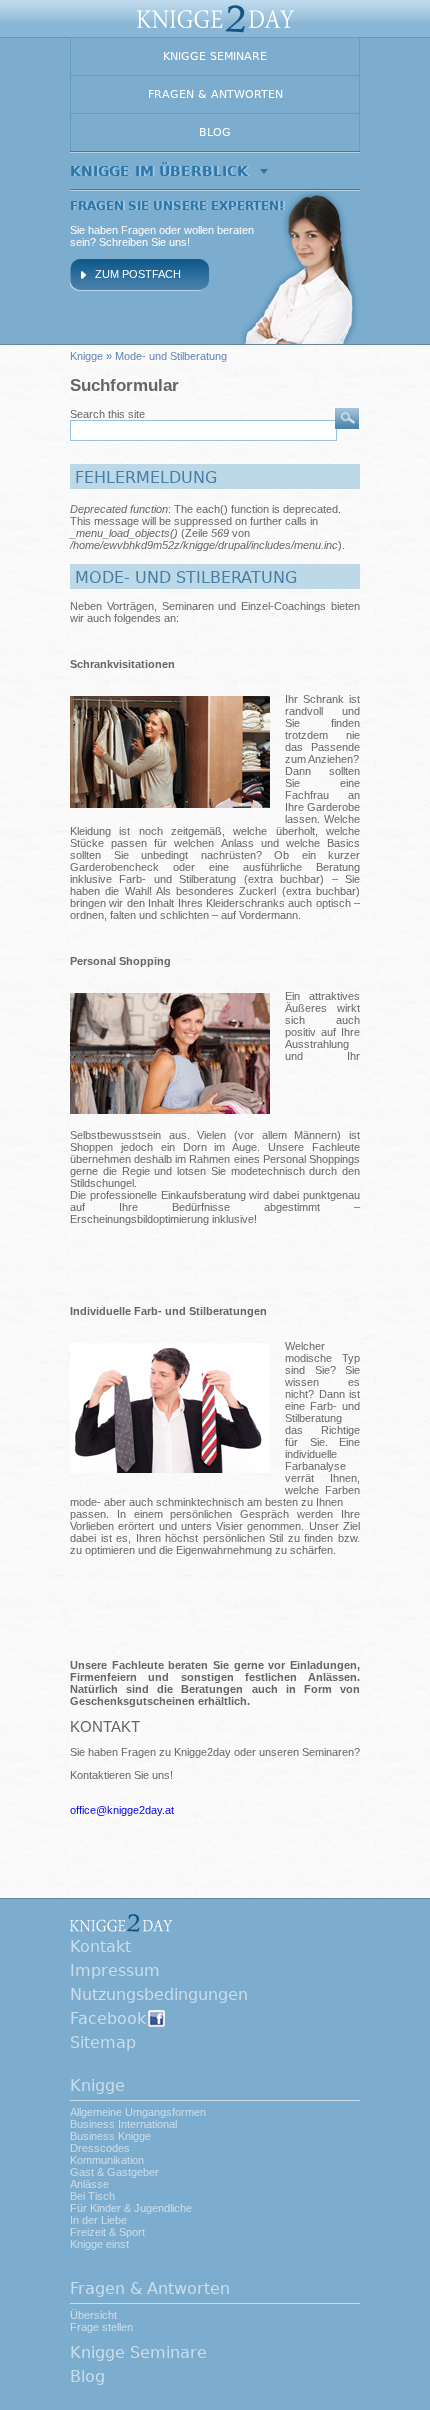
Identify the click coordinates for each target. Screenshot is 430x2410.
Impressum (115, 1970)
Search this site (107, 414)
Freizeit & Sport (107, 2232)
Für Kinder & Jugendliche (131, 2208)
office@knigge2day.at (122, 1810)
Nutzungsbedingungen (159, 1994)
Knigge (86, 356)
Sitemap (103, 2042)
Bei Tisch (92, 2196)
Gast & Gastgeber (114, 2172)
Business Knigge (110, 2136)
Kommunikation (107, 2160)
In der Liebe (98, 2220)
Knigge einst (99, 2244)
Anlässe (89, 2184)
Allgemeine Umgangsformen (138, 2112)
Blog (215, 132)
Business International (123, 2124)
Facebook (108, 2018)
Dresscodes (100, 2148)
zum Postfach (138, 274)
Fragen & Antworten (215, 94)
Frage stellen (101, 2327)
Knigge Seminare (215, 56)
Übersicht (93, 2315)
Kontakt (100, 1946)
